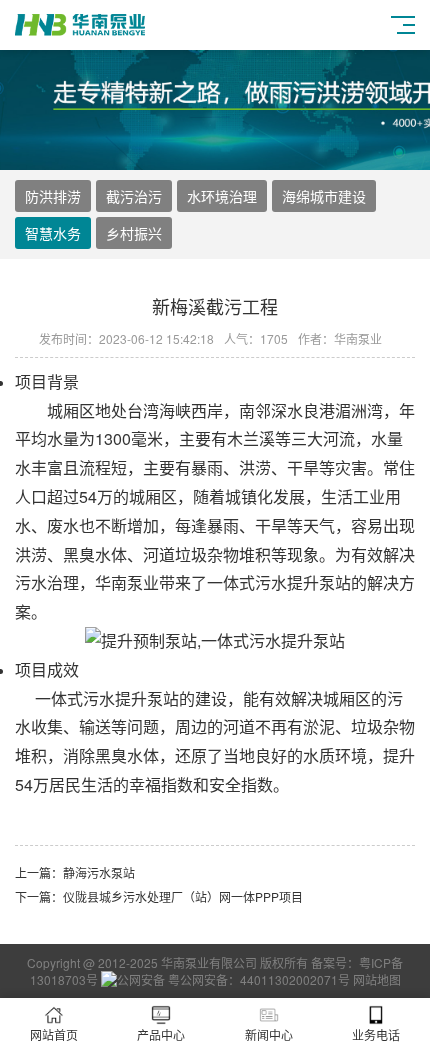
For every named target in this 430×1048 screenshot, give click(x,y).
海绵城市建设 (324, 196)
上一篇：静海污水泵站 (75, 872)
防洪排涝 (53, 196)
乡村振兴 (134, 233)
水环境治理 (222, 196)
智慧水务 (53, 233)
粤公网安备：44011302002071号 (257, 979)
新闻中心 (269, 1034)
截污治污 (134, 196)
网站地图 (377, 979)
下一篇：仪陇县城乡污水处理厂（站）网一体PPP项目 (159, 896)
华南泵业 (127, 582)
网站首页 (54, 1034)
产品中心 (161, 1034)
